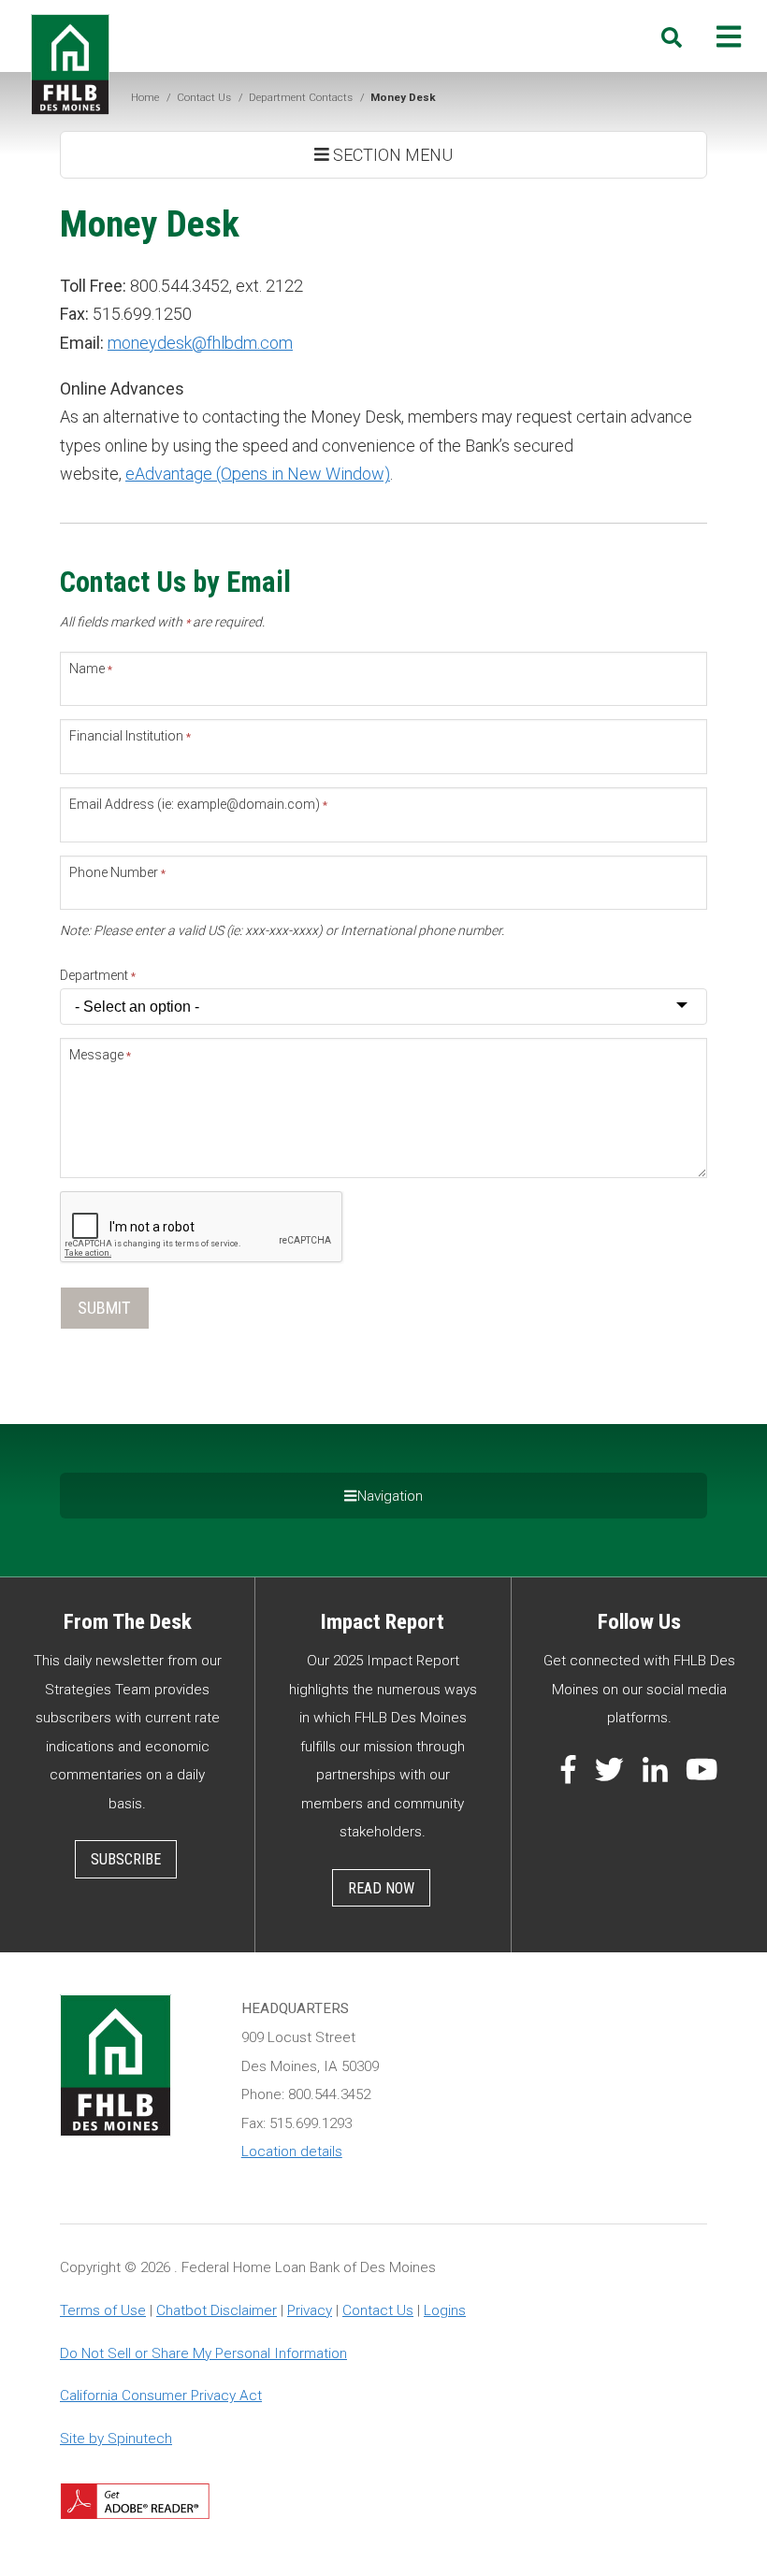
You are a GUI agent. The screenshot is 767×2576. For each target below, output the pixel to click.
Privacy (310, 2310)
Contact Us (378, 2310)
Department (98, 975)
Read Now (381, 1888)
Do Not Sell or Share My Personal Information (203, 2353)
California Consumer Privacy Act (161, 2396)
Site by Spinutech (116, 2439)
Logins (445, 2310)
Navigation (390, 1496)
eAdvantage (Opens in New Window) (258, 474)
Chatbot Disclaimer (217, 2310)
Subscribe (126, 1859)
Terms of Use (103, 2310)
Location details (292, 2151)
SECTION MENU (391, 155)
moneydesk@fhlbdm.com (200, 343)
